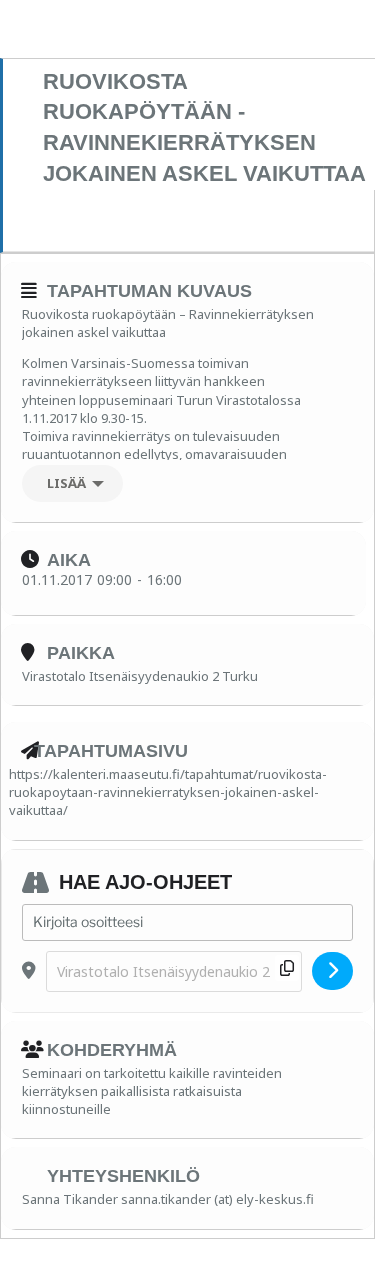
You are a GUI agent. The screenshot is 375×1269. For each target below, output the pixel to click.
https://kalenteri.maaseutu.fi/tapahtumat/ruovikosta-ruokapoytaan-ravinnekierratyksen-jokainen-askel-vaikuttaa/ (168, 792)
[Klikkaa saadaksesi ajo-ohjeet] (332, 971)
